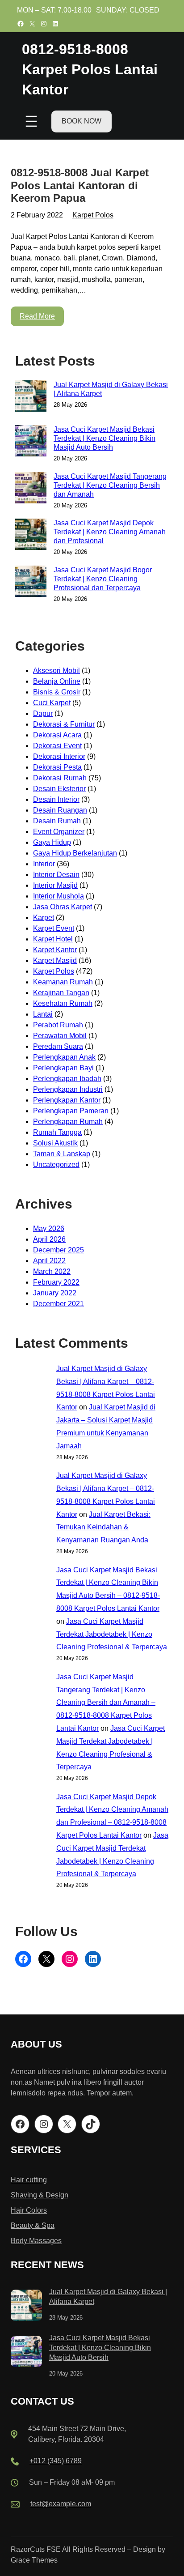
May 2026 (49, 1228)
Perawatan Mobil (60, 1036)
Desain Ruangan (60, 810)
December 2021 (59, 1304)
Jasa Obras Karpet (63, 907)
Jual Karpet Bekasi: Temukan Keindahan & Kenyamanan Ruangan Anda (103, 1527)
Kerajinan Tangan (61, 993)
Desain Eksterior (59, 789)
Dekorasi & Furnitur (64, 724)
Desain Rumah (57, 821)
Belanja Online (57, 681)
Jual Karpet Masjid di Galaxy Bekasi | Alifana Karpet (111, 389)
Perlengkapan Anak (64, 1057)
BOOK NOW (82, 121)
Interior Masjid (55, 885)
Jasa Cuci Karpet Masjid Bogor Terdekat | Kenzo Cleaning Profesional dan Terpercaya (103, 579)
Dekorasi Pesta (57, 767)
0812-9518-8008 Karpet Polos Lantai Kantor (90, 69)
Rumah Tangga (57, 1132)
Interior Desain (56, 875)
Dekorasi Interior (59, 756)
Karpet (44, 918)
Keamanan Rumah (63, 982)
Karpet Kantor (55, 950)
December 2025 (59, 1250)
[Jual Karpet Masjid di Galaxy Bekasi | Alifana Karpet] (26, 2307)
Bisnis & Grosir (57, 692)
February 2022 (56, 1282)
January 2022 (55, 1293)
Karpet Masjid (55, 960)
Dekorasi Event (57, 746)
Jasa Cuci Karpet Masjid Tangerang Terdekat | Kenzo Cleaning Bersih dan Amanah (110, 485)
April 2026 (49, 1239)
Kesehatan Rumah (63, 1003)
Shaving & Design (40, 2195)
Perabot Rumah (58, 1025)
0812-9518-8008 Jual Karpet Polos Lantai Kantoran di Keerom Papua (80, 185)
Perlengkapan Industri (68, 1089)
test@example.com (61, 2504)
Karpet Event (54, 928)
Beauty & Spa (33, 2225)
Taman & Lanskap (62, 1154)
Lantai (43, 1014)
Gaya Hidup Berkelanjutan (75, 853)
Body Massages (36, 2241)
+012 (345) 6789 (56, 2461)
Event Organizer (59, 832)
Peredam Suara (58, 1046)
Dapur (43, 713)
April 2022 (49, 1261)
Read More (37, 316)
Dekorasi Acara (57, 735)
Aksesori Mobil (56, 671)
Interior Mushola (59, 896)
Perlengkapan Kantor (67, 1100)
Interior (44, 864)
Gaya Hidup (52, 842)
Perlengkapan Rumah (68, 1122)
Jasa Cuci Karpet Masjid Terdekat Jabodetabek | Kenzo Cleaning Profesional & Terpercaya (112, 1634)
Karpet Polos (93, 215)
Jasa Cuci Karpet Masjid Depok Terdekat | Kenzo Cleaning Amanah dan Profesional (110, 532)
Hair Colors (29, 2210)
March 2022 (52, 1271)
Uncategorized (56, 1165)
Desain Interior (56, 799)
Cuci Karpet (52, 703)
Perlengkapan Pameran (71, 1111)
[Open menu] (31, 121)
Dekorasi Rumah (60, 778)
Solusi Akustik (55, 1143)
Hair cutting (29, 2180)
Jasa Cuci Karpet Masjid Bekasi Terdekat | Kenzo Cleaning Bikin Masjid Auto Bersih (105, 438)
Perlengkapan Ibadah (67, 1079)
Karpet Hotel (53, 939)
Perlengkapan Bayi (63, 1068)
